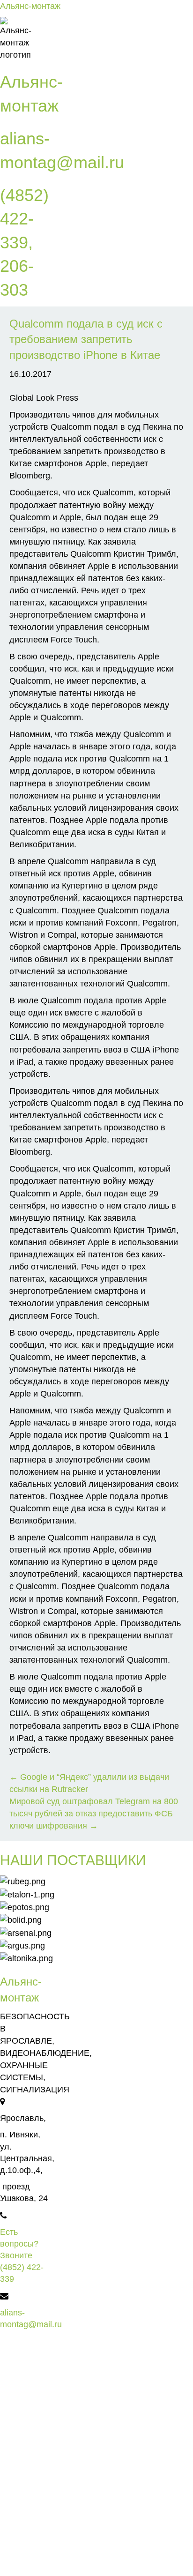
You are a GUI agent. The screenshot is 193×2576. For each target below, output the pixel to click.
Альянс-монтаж (30, 6)
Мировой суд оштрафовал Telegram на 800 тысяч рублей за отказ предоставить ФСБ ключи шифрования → (94, 1814)
